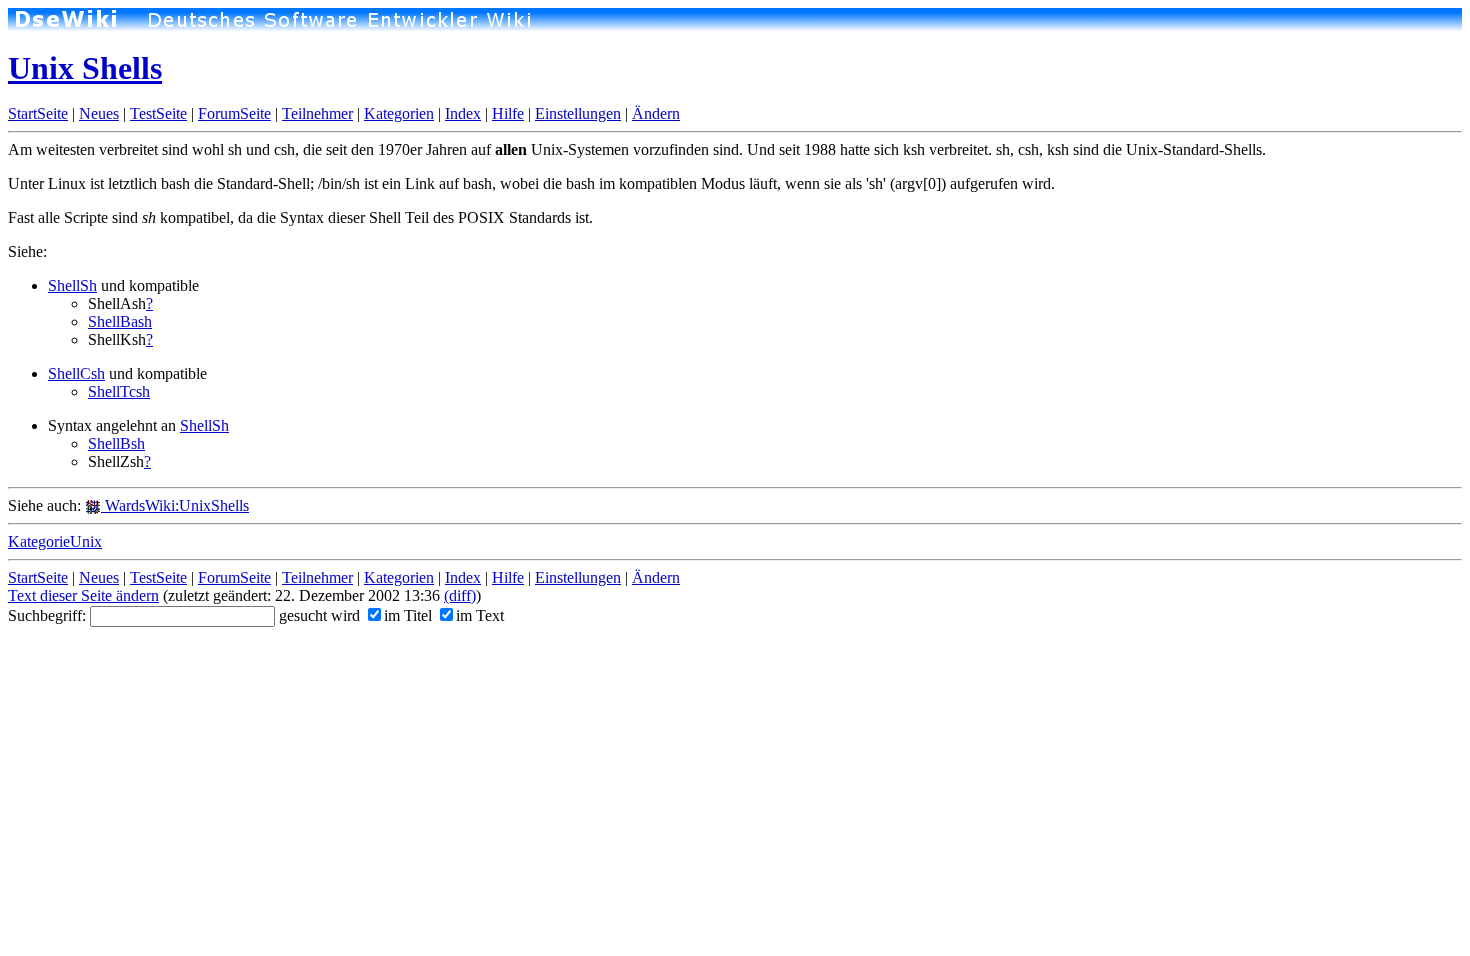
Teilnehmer (317, 113)
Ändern (656, 113)
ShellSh (72, 285)
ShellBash (120, 321)
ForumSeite (234, 113)
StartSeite (38, 113)
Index (463, 113)
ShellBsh (116, 443)
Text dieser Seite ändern (83, 595)
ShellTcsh (119, 391)
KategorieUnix (55, 541)
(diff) (460, 595)
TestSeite (158, 113)
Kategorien (399, 113)
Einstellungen (578, 113)
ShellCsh (76, 373)
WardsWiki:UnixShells (175, 505)
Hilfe (508, 113)
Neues (99, 113)
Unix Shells (85, 68)
